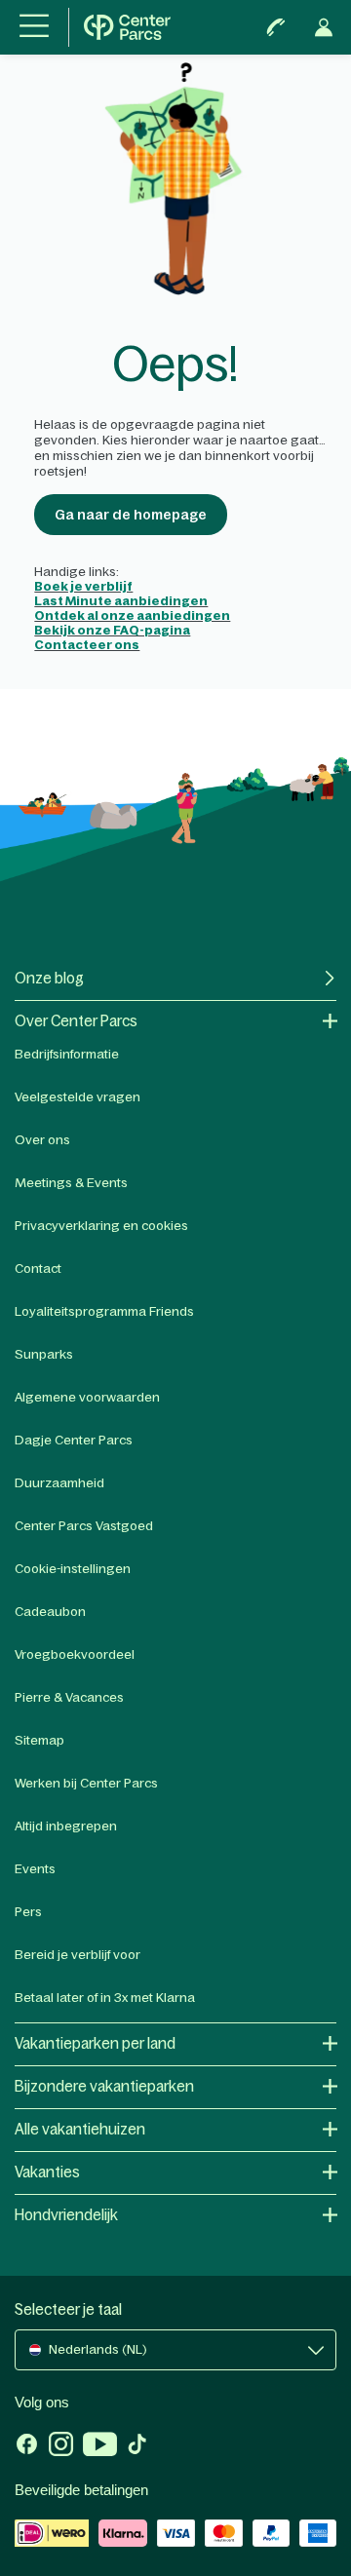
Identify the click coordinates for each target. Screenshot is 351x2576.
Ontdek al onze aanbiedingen (132, 615)
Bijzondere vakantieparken (104, 2086)
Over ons (42, 1140)
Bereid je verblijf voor (78, 1955)
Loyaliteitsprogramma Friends (104, 1311)
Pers (28, 1912)
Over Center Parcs (76, 1021)
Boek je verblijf (83, 586)
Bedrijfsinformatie (67, 1054)
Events (35, 1869)
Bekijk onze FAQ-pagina (112, 630)
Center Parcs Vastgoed (84, 1526)
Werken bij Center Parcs (86, 1783)
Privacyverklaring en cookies (101, 1226)
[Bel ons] (276, 27)
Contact (38, 1269)
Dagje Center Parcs (74, 1440)
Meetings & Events (71, 1183)
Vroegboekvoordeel (75, 1654)
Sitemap (39, 1740)
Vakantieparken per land (95, 2043)
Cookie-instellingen (73, 1569)
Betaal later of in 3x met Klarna (105, 1998)
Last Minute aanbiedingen (121, 601)
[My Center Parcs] (324, 27)
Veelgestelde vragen (78, 1097)
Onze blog (49, 978)
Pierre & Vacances (69, 1697)
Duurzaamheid (59, 1483)
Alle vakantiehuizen (80, 2129)
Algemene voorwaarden (87, 1397)
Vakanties (47, 2172)
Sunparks (44, 1354)
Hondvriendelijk (66, 2215)
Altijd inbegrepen (66, 1826)
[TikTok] (137, 2446)
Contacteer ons (87, 645)
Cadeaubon (50, 1612)
